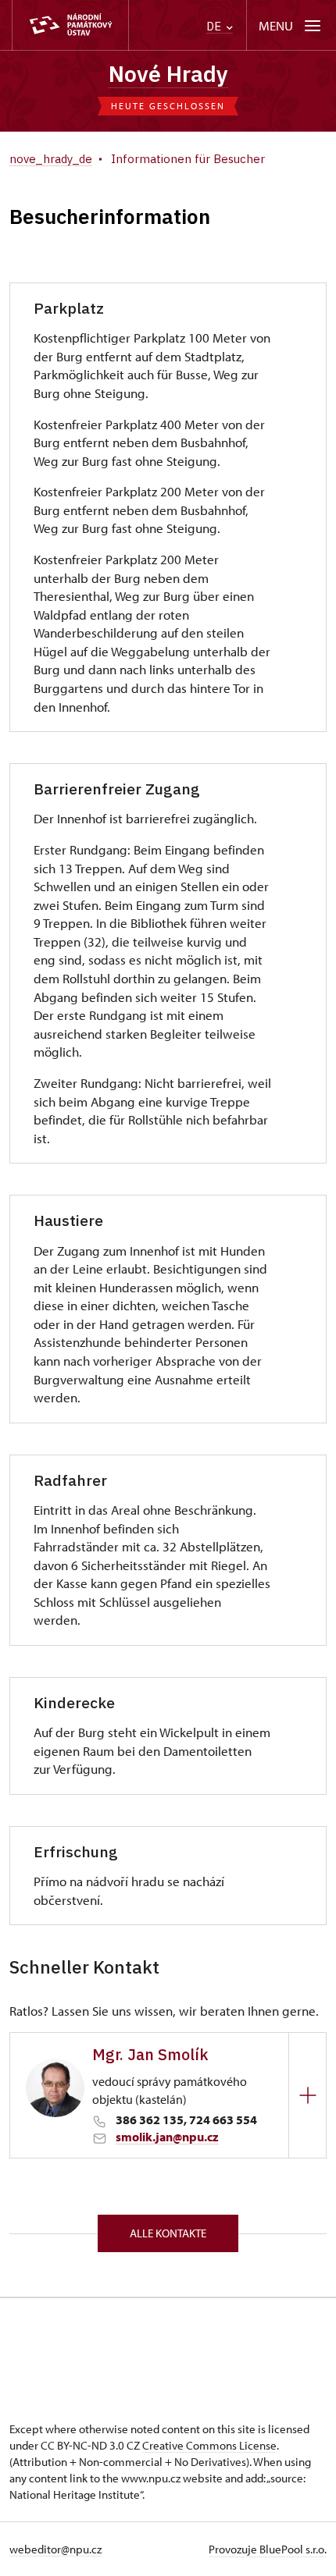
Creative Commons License (209, 2445)
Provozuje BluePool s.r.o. (268, 2549)
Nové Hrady (168, 74)
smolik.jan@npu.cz (167, 2137)
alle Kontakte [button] (168, 2233)
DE (215, 26)
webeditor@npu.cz (55, 2549)
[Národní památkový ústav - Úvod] (70, 25)
